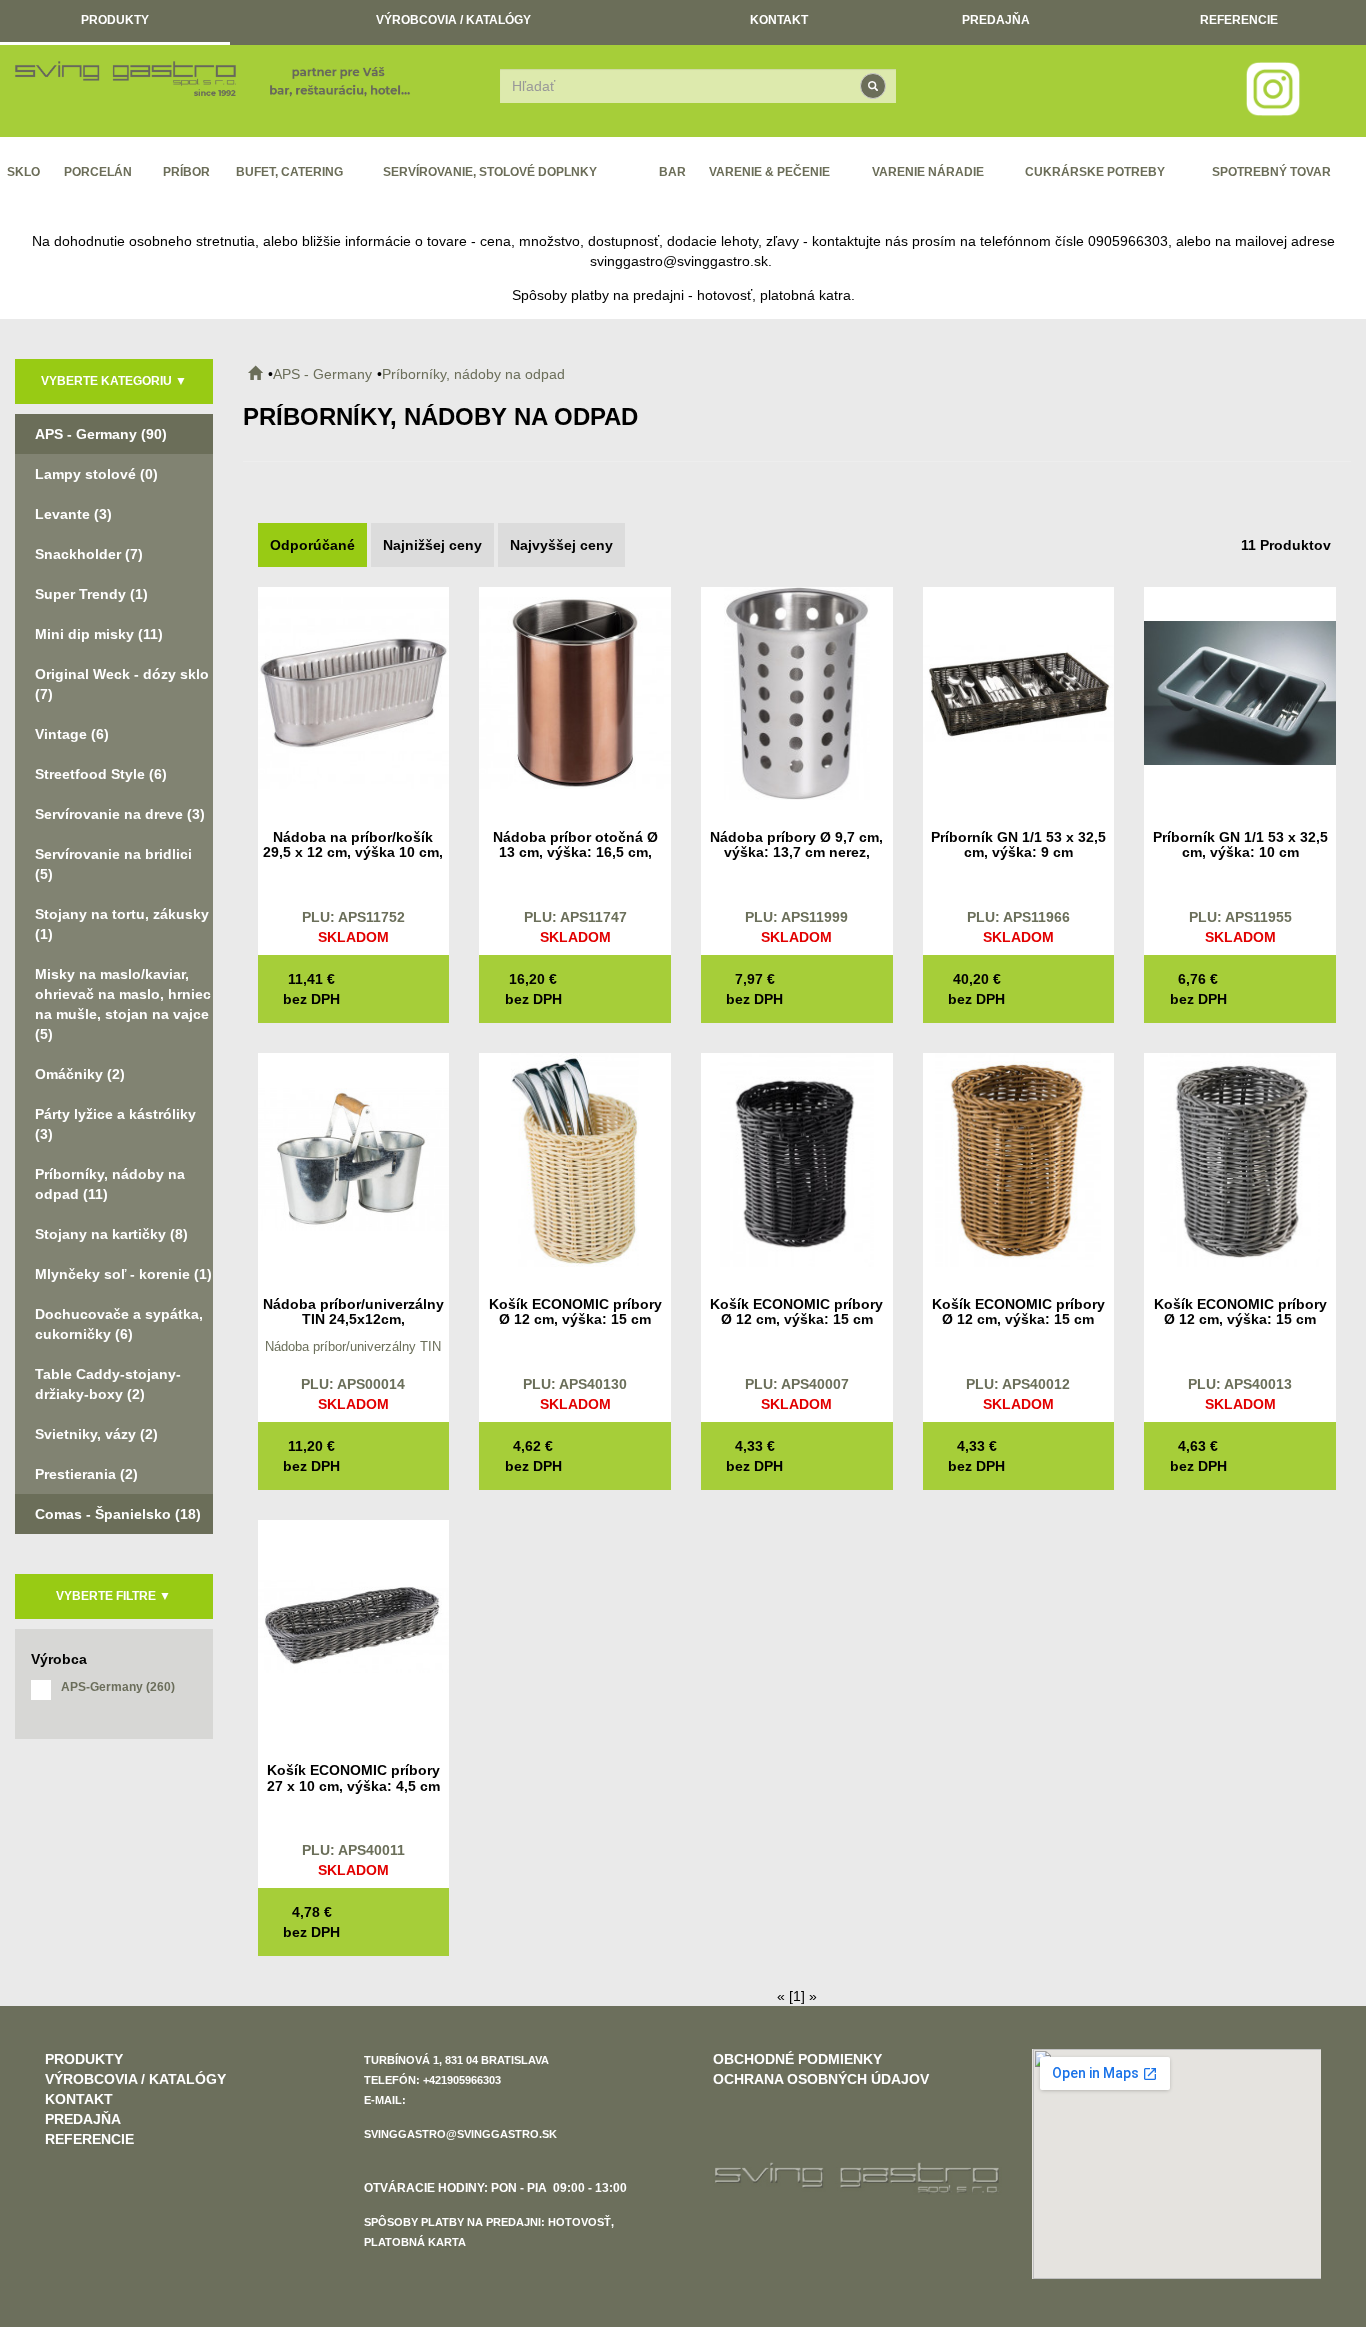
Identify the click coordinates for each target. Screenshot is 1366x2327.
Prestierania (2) (86, 1474)
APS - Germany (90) (101, 434)
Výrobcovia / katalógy (453, 20)
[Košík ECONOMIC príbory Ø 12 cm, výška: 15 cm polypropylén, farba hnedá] (1019, 1159)
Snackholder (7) (89, 554)
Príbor (186, 172)
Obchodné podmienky (797, 2059)
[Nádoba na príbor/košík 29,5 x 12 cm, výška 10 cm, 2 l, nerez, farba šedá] (354, 692)
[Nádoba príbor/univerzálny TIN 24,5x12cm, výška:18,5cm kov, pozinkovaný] (354, 1159)
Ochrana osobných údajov (821, 2079)
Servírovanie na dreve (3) (120, 814)
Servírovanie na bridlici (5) (113, 864)
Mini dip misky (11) (99, 634)
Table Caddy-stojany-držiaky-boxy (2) (108, 1384)
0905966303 (1128, 241)
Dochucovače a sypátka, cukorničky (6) (119, 1324)
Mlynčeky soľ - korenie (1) (123, 1274)
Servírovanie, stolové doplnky (490, 172)
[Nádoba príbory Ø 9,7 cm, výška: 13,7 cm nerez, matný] (797, 692)
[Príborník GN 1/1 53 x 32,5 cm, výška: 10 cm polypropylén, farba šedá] (1240, 692)
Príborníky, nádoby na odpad (473, 374)
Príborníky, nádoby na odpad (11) (110, 1184)
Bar (672, 172)
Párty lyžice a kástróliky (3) (115, 1124)
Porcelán (98, 172)
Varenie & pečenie (769, 172)
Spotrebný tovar (1271, 172)
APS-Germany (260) (118, 1687)
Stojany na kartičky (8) (111, 1234)
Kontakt (779, 20)
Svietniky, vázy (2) (96, 1434)
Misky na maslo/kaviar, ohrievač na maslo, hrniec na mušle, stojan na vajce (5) (123, 1004)
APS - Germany (322, 374)
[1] (797, 1996)
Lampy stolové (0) (96, 474)
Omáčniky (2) (80, 1074)
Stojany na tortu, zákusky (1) (122, 924)
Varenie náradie (928, 172)
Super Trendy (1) (91, 594)
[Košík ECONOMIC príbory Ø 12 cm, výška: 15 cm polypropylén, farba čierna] (797, 1159)
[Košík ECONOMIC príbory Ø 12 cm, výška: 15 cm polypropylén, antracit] (1240, 1159)
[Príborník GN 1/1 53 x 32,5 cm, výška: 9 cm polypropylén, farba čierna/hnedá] (1019, 692)
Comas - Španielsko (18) (118, 1514)
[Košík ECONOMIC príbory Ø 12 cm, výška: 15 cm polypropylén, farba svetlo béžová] (575, 1159)
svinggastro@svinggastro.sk (679, 261)
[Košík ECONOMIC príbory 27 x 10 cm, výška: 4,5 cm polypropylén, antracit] (354, 1625)
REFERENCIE (1239, 20)
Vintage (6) (72, 734)
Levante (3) (73, 514)
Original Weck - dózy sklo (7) (122, 684)
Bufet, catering (289, 172)
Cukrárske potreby (1095, 172)
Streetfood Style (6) (101, 774)
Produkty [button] (115, 20)
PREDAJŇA (996, 20)
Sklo (23, 172)
